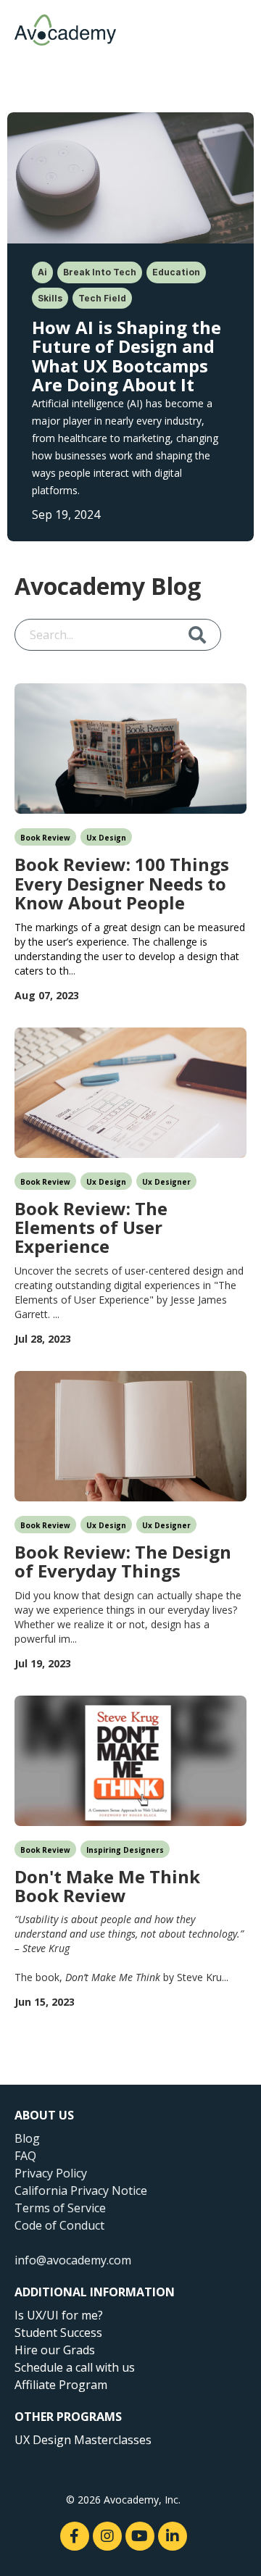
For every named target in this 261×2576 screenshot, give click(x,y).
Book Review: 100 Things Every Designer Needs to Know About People (122, 882)
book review (45, 838)
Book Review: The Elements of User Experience (91, 1226)
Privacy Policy (51, 2173)
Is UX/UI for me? (59, 2315)
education (176, 272)
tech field (102, 298)
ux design (106, 838)
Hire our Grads (55, 2350)
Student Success (58, 2333)
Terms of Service (60, 2208)
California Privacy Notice (81, 2191)
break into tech (100, 272)
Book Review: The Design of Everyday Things (123, 1560)
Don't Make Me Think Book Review (107, 1885)
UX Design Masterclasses (83, 2440)
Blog (27, 2138)
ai (42, 272)
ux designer (166, 1182)
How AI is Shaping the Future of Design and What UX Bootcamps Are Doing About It (127, 355)
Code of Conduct (59, 2225)
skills (50, 298)
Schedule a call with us (75, 2367)
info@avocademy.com (73, 2260)
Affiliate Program (61, 2385)
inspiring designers (125, 1850)
